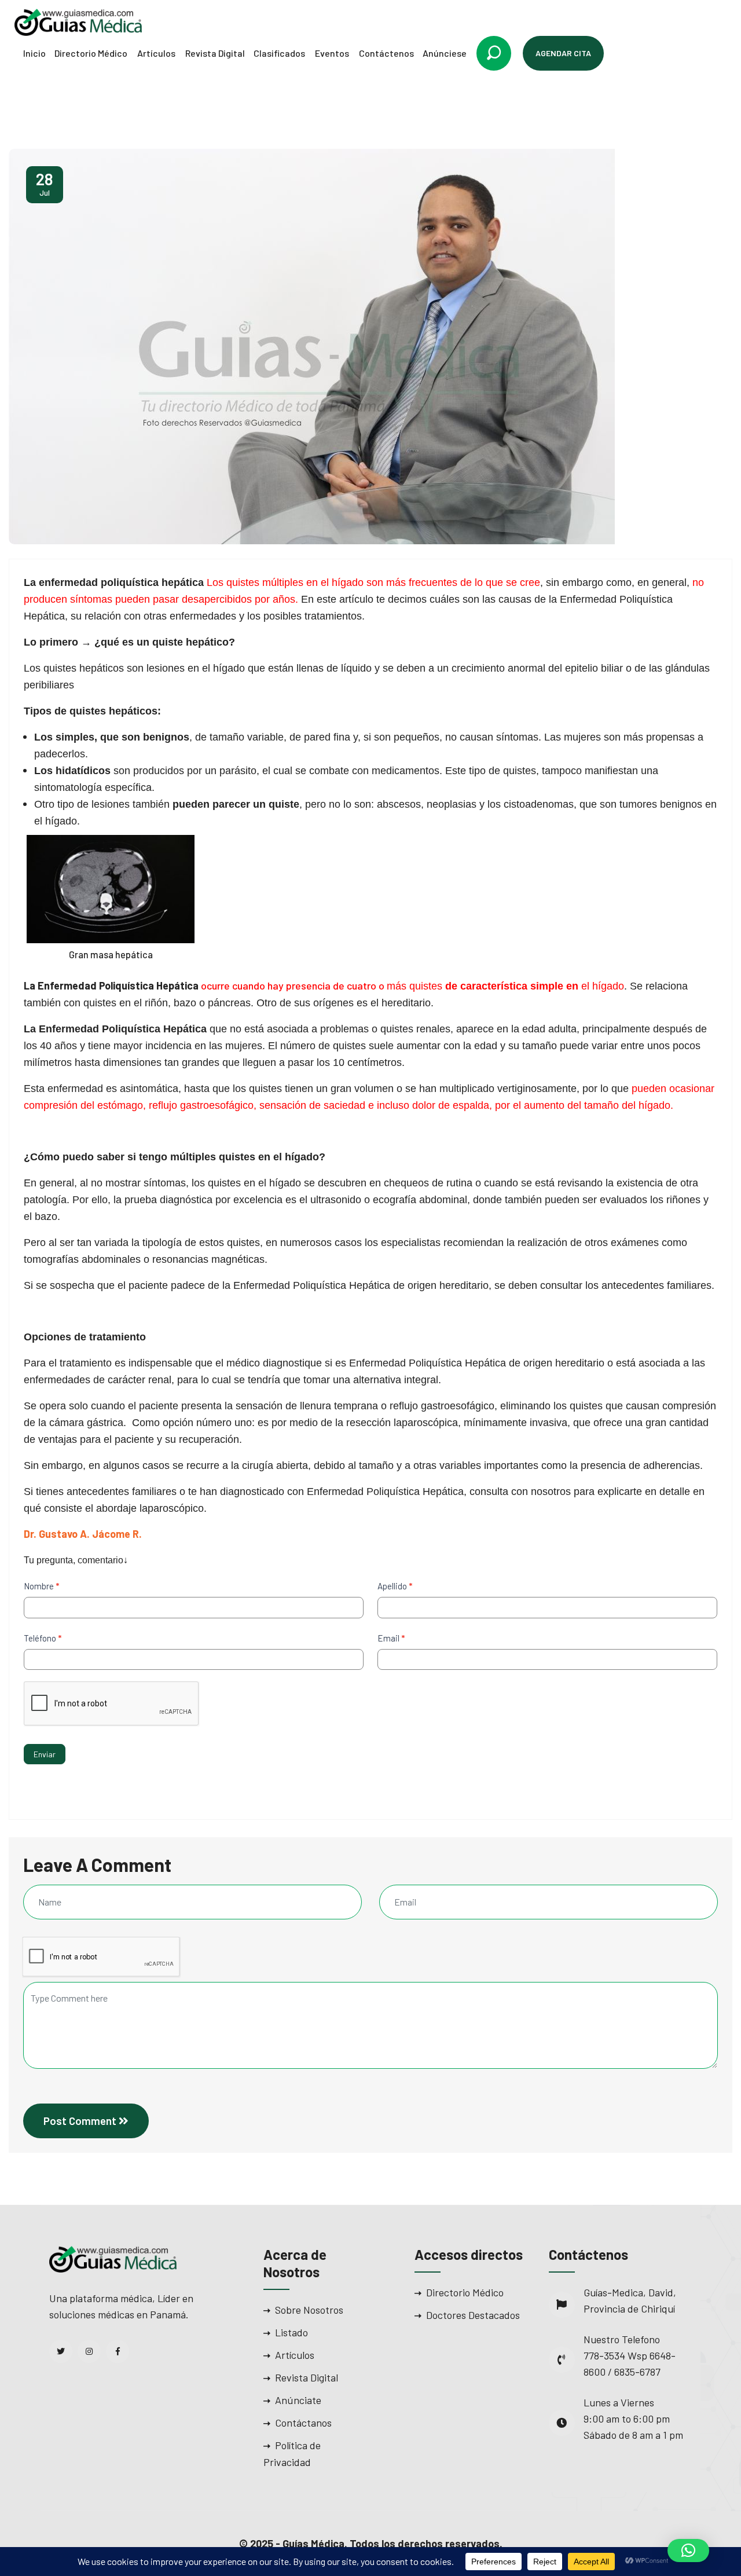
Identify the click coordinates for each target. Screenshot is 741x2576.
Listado (291, 2332)
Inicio (34, 53)
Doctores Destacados (473, 2315)
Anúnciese (445, 53)
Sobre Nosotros (309, 2310)
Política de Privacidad (292, 2454)
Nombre (41, 1586)
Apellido (395, 1586)
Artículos (156, 53)
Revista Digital (215, 53)
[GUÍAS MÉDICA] (78, 21)
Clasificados (279, 53)
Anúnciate (298, 2400)
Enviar (45, 1754)
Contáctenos (386, 53)
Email (391, 1638)
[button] (688, 2551)
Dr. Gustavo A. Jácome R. (83, 1534)
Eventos (332, 53)
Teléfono (43, 1638)
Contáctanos (303, 2423)
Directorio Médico (91, 53)
